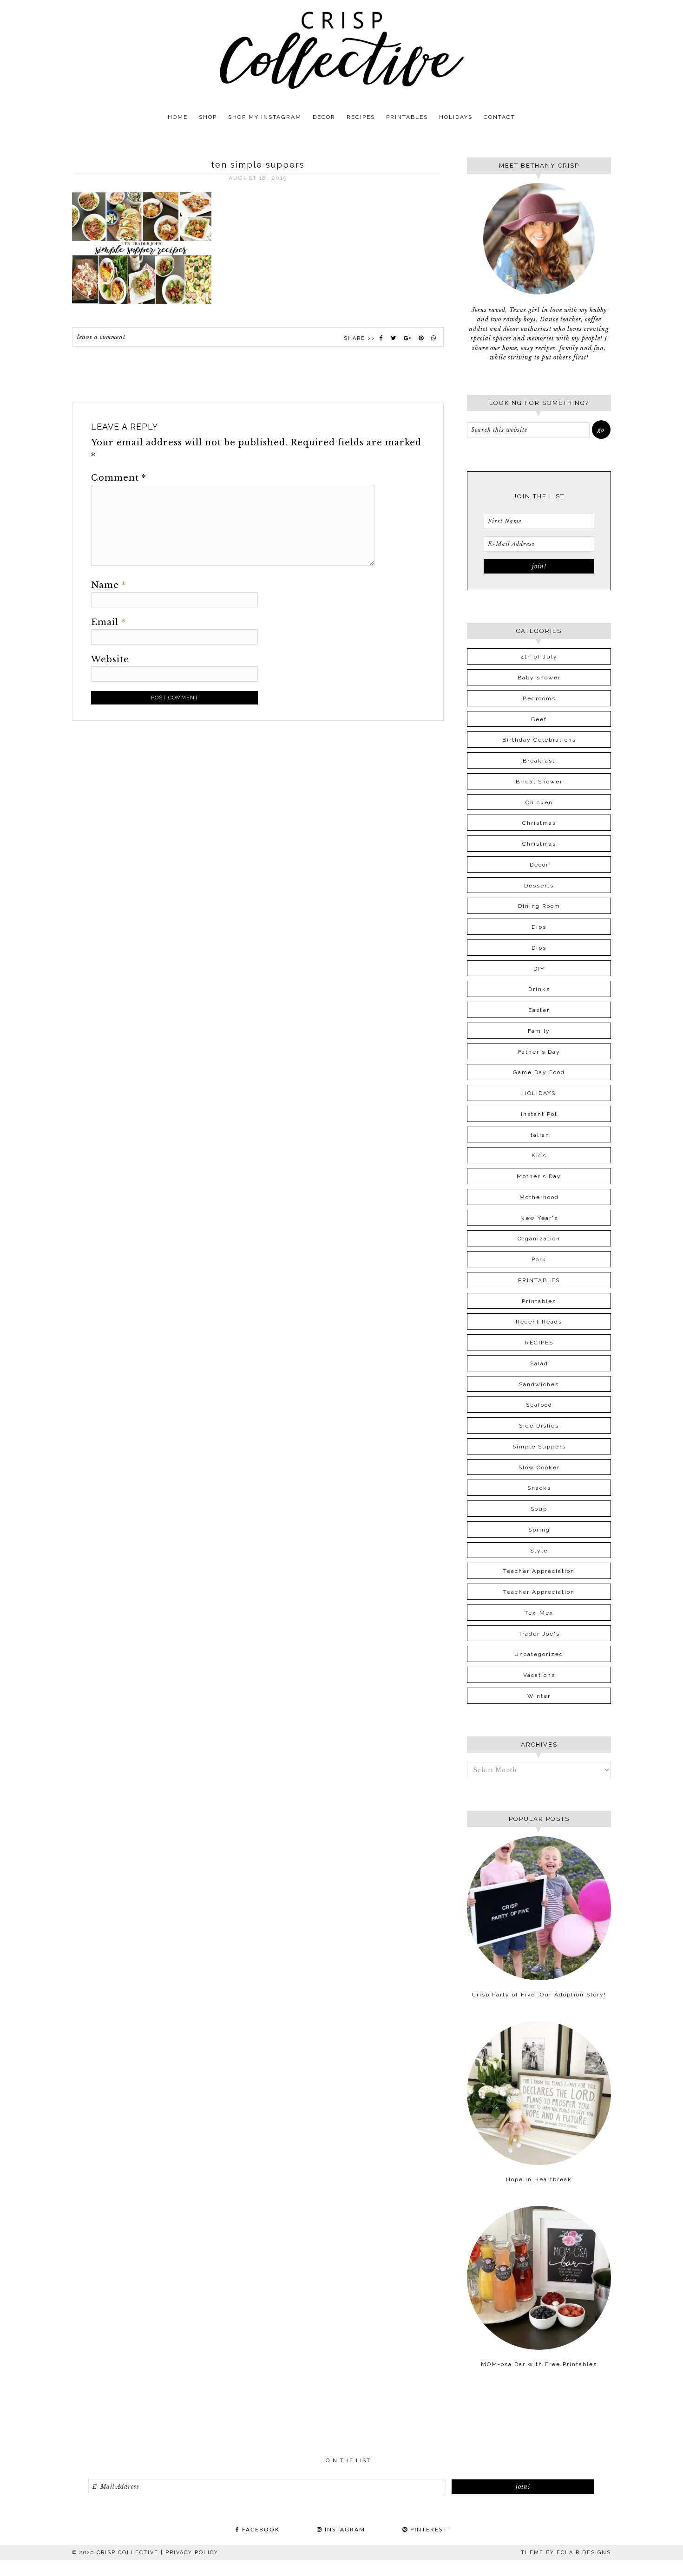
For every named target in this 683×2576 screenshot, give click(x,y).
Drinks (539, 989)
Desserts (539, 886)
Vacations (539, 1675)
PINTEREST (428, 2530)
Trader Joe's (539, 1634)
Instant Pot (539, 1114)
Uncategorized (539, 1654)
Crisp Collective (341, 50)
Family (539, 1031)
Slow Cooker (539, 1467)
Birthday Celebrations (539, 740)
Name (109, 585)
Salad (539, 1363)
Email (108, 622)
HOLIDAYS (539, 1093)
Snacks (539, 1488)
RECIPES (539, 1343)
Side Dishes (539, 1426)
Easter (539, 1010)
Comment (119, 478)
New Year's (539, 1218)
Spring (539, 1530)
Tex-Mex (539, 1613)
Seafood (539, 1405)
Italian (539, 1135)
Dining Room (539, 906)
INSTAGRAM (344, 2530)
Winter (539, 1696)
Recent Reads (539, 1322)
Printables (539, 1301)
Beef (539, 719)
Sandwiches (539, 1384)
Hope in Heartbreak (539, 2179)
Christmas (539, 823)
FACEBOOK (260, 2530)
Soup (539, 1509)
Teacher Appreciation (539, 1571)
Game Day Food (539, 1072)
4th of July (539, 657)
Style (539, 1551)
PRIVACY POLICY (192, 2553)
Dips (539, 927)
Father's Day (539, 1052)
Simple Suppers (539, 1447)
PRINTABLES (539, 1280)
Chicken (539, 802)
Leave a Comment (101, 337)
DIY (539, 969)
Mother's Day (539, 1176)
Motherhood (539, 1197)
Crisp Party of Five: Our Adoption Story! (539, 1995)
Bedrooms (539, 698)
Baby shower (539, 678)
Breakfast (539, 761)
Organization (539, 1239)
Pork (539, 1259)
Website (110, 659)
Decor (539, 865)
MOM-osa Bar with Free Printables (539, 2364)
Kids (539, 1155)
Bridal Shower (539, 782)
